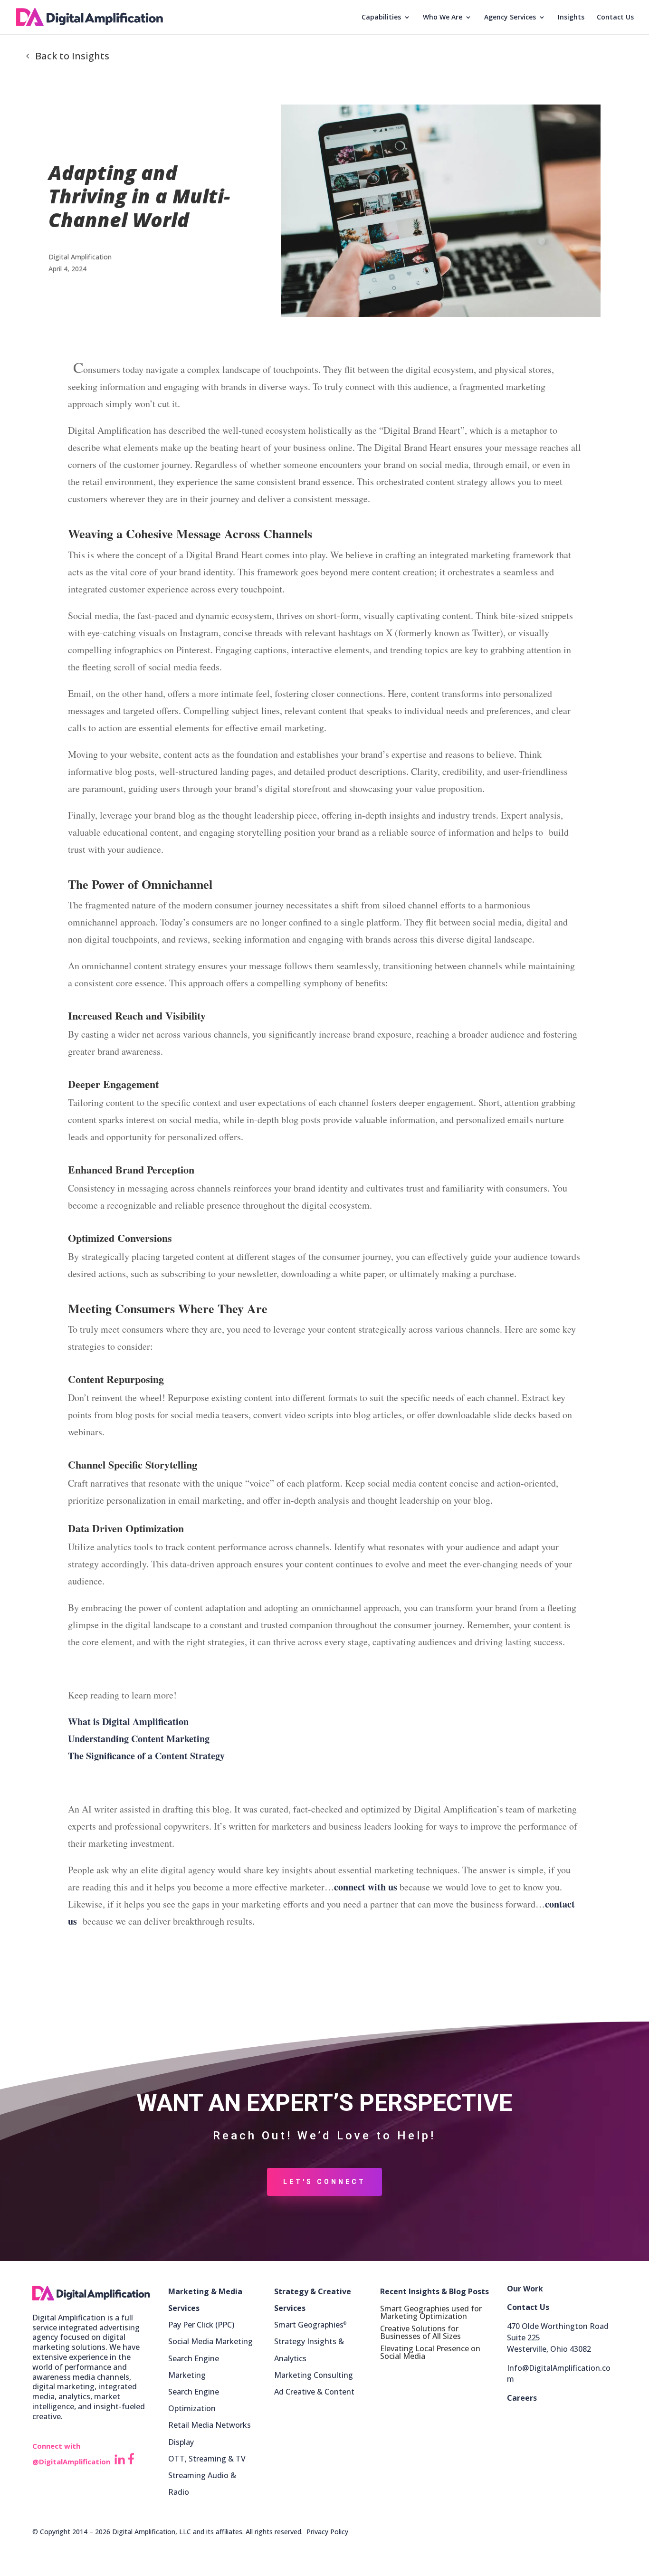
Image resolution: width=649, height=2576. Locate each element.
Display (181, 2442)
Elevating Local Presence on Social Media (430, 2352)
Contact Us (615, 18)
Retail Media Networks (210, 2425)
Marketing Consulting (314, 2375)
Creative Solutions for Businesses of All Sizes (420, 2332)
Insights (571, 18)
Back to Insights (72, 56)
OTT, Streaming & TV (207, 2459)
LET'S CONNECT (324, 2182)
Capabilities (381, 18)
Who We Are (443, 18)
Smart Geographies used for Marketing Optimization (431, 2312)
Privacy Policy (327, 2532)
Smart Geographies (310, 2325)
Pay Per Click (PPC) (201, 2325)
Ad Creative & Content (314, 2392)
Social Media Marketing (210, 2341)
